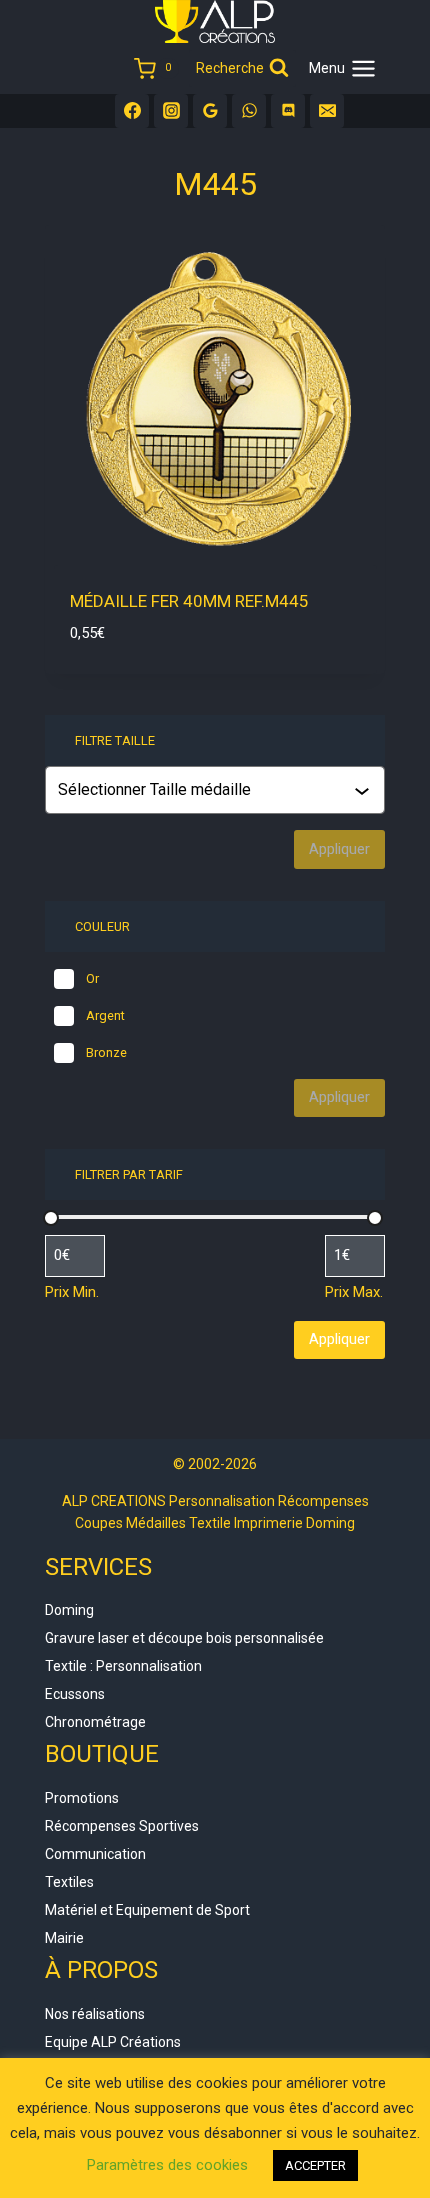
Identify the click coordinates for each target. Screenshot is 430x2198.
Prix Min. (72, 1292)
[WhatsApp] (249, 111)
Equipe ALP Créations (113, 2042)
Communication (95, 1854)
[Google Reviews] (210, 111)
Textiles (69, 1882)
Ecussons (75, 1694)
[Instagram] (171, 111)
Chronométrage (95, 1722)
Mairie (64, 1938)
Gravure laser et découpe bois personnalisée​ (184, 1638)
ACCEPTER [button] (315, 2165)
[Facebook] (132, 111)
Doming (69, 1610)
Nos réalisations (95, 2014)
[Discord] (288, 111)
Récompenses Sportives (122, 1826)
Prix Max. (354, 1292)
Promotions (82, 1798)
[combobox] (217, 790)
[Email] (327, 111)
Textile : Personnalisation (123, 1666)
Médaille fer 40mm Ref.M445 (189, 601)
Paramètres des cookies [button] (167, 2165)
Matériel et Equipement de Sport (147, 1910)
